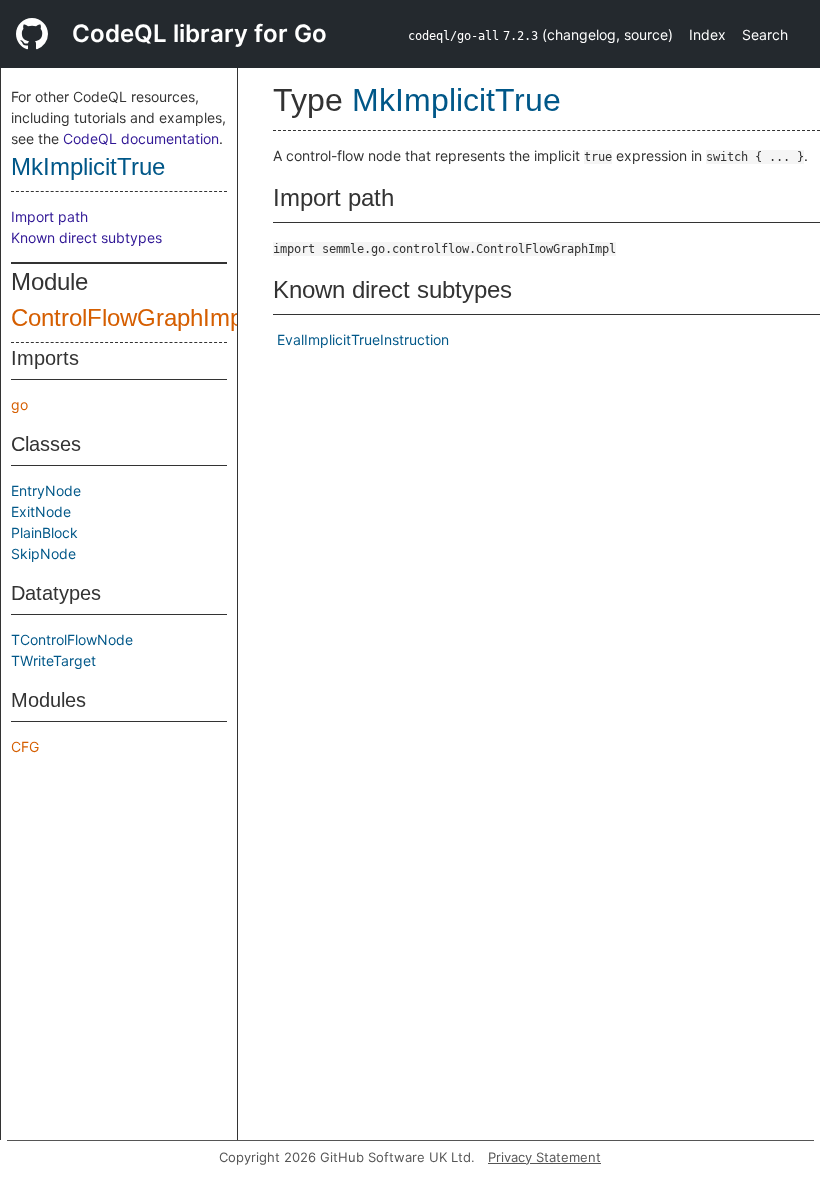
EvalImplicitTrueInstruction (363, 339)
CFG (25, 746)
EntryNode (46, 490)
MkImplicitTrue (88, 166)
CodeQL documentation (141, 138)
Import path (49, 216)
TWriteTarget (53, 660)
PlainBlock (44, 532)
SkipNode (43, 553)
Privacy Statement (544, 1157)
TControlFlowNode (72, 639)
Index (707, 34)
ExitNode (41, 511)
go (19, 404)
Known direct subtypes (86, 237)
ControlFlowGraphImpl (129, 317)
